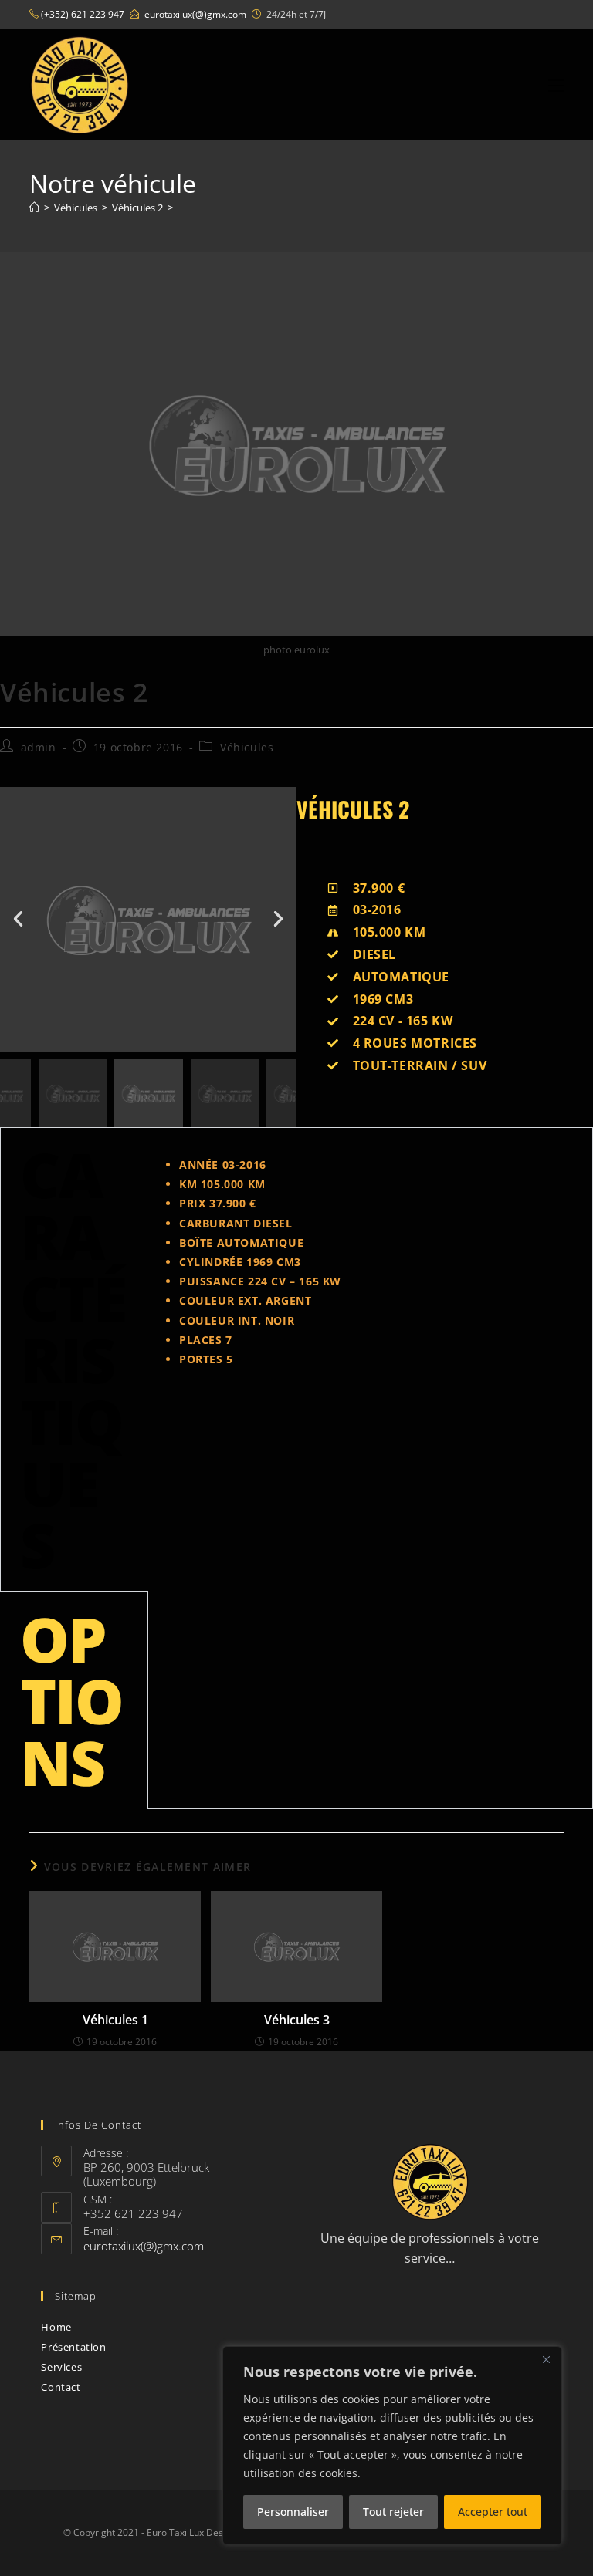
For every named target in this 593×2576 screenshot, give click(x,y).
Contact (61, 2387)
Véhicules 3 (297, 2020)
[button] (18, 919)
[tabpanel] (370, 1262)
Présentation (73, 2347)
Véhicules (247, 747)
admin (39, 747)
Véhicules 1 (115, 2020)
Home (56, 2327)
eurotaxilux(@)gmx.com (195, 14)
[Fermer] (546, 2359)
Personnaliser (293, 2512)
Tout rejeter (393, 2512)
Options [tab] (71, 1700)
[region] (392, 2446)
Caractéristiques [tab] (73, 1359)
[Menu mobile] (556, 85)
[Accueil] (34, 208)
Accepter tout (493, 2512)
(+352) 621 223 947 (83, 14)
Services (61, 2367)
